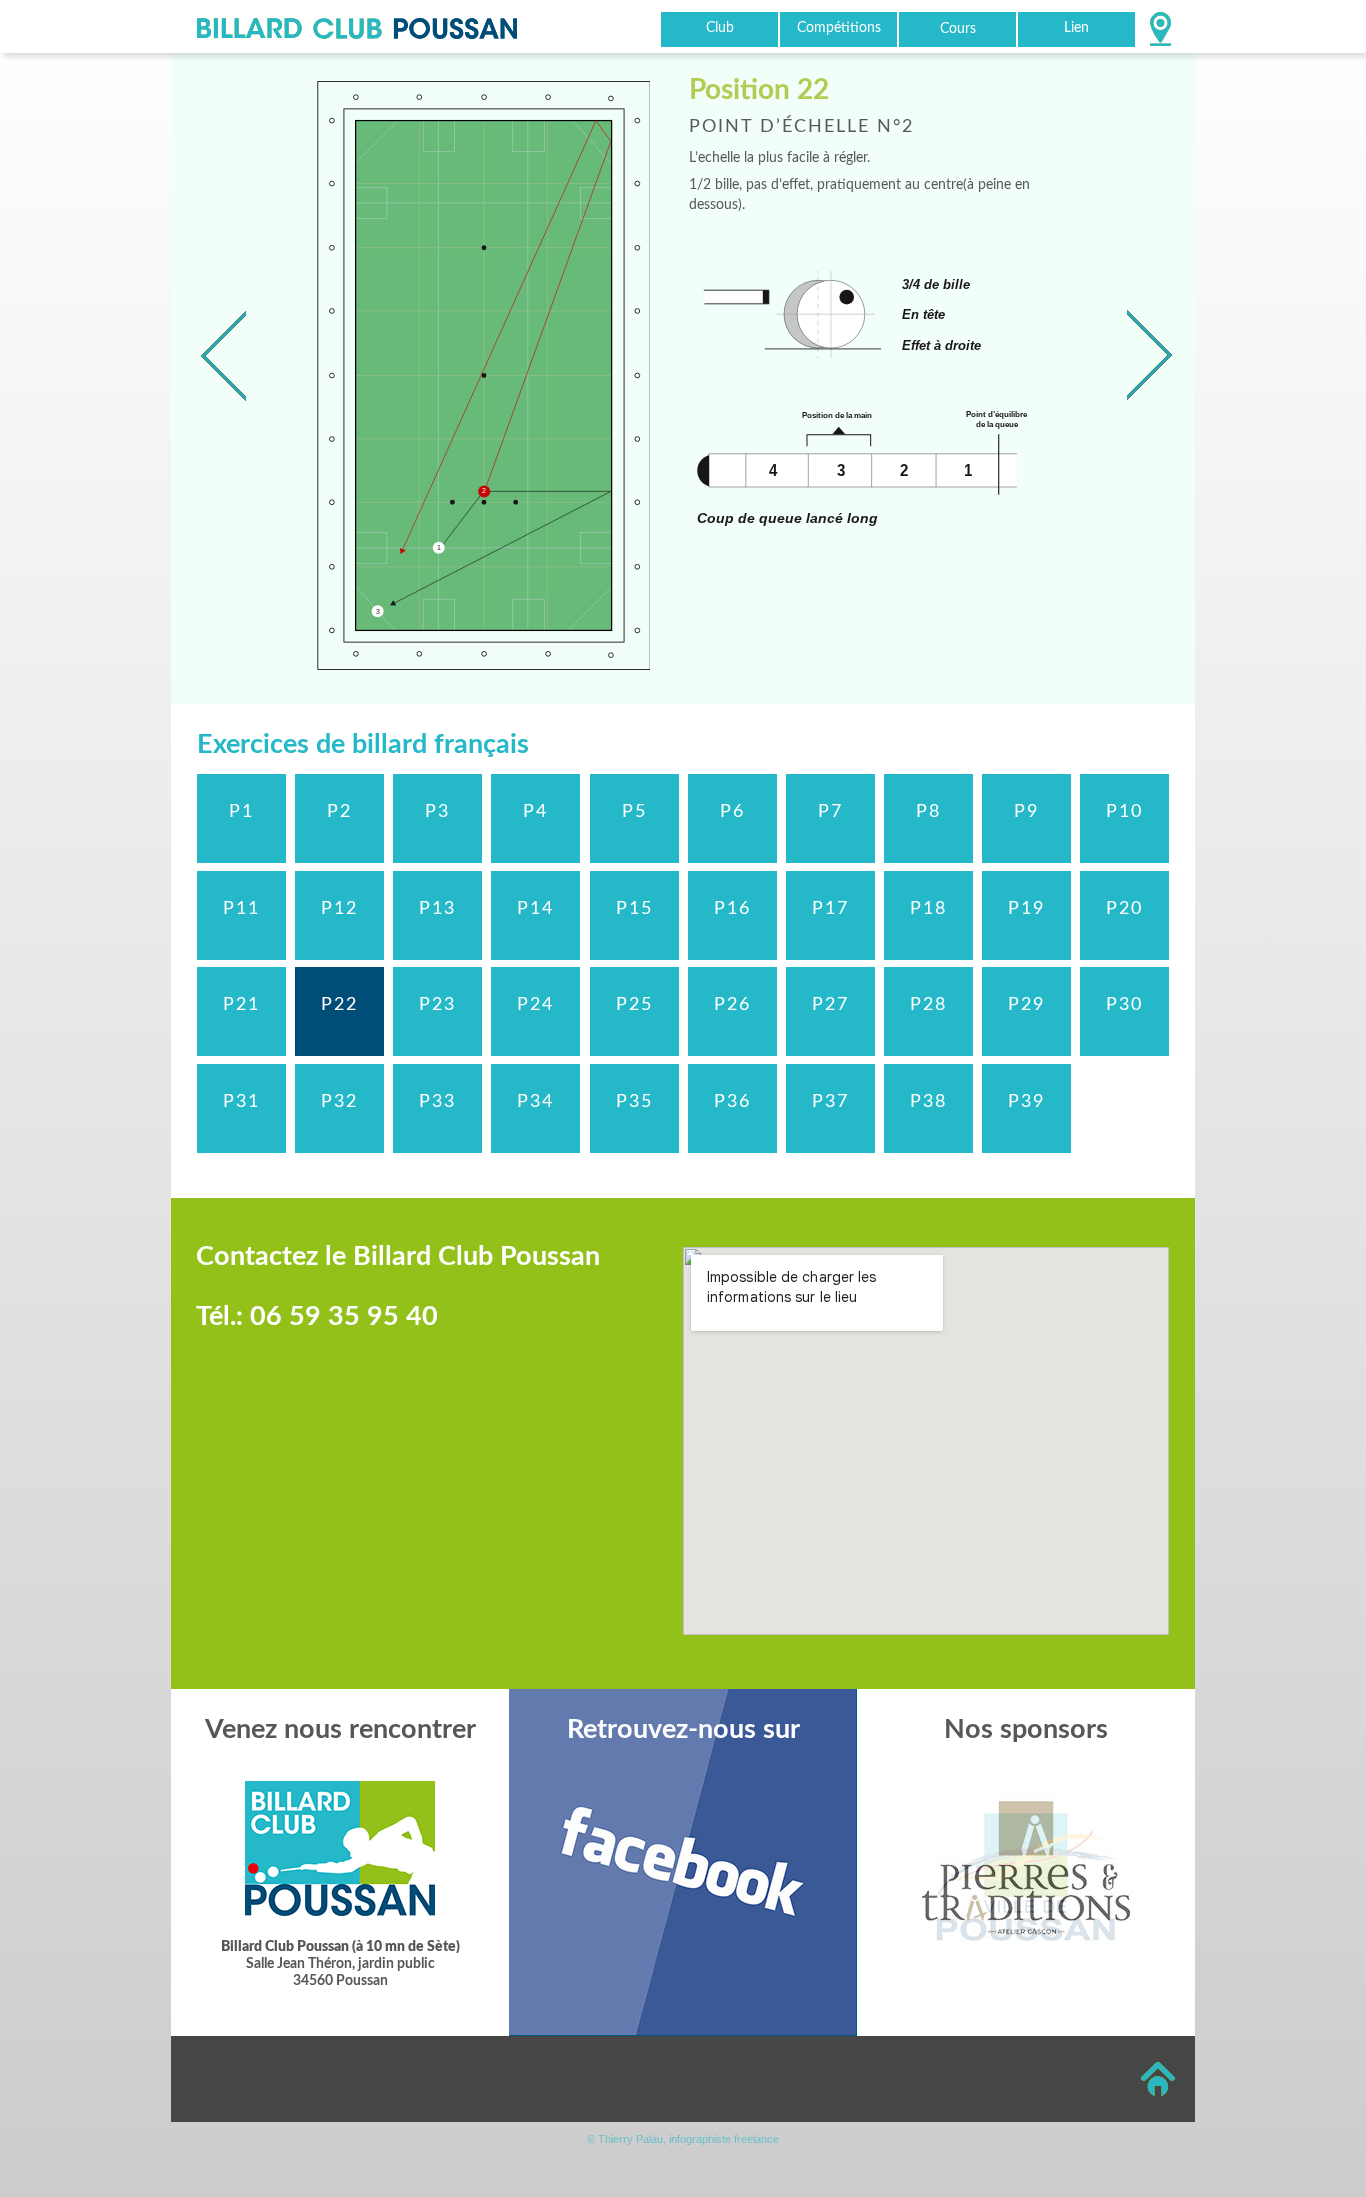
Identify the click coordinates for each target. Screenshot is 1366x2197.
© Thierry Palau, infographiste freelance (683, 2139)
